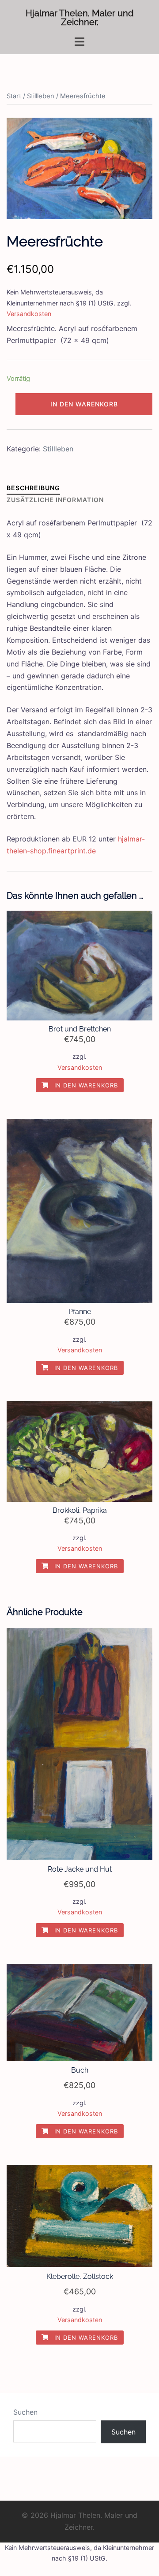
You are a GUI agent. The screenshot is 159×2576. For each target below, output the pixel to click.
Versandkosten (29, 314)
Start (14, 96)
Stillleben (41, 96)
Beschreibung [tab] (33, 488)
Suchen (25, 2412)
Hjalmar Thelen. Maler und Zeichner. (79, 18)
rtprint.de (80, 851)
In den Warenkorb (84, 404)
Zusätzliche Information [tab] (55, 500)
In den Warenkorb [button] (85, 1085)
